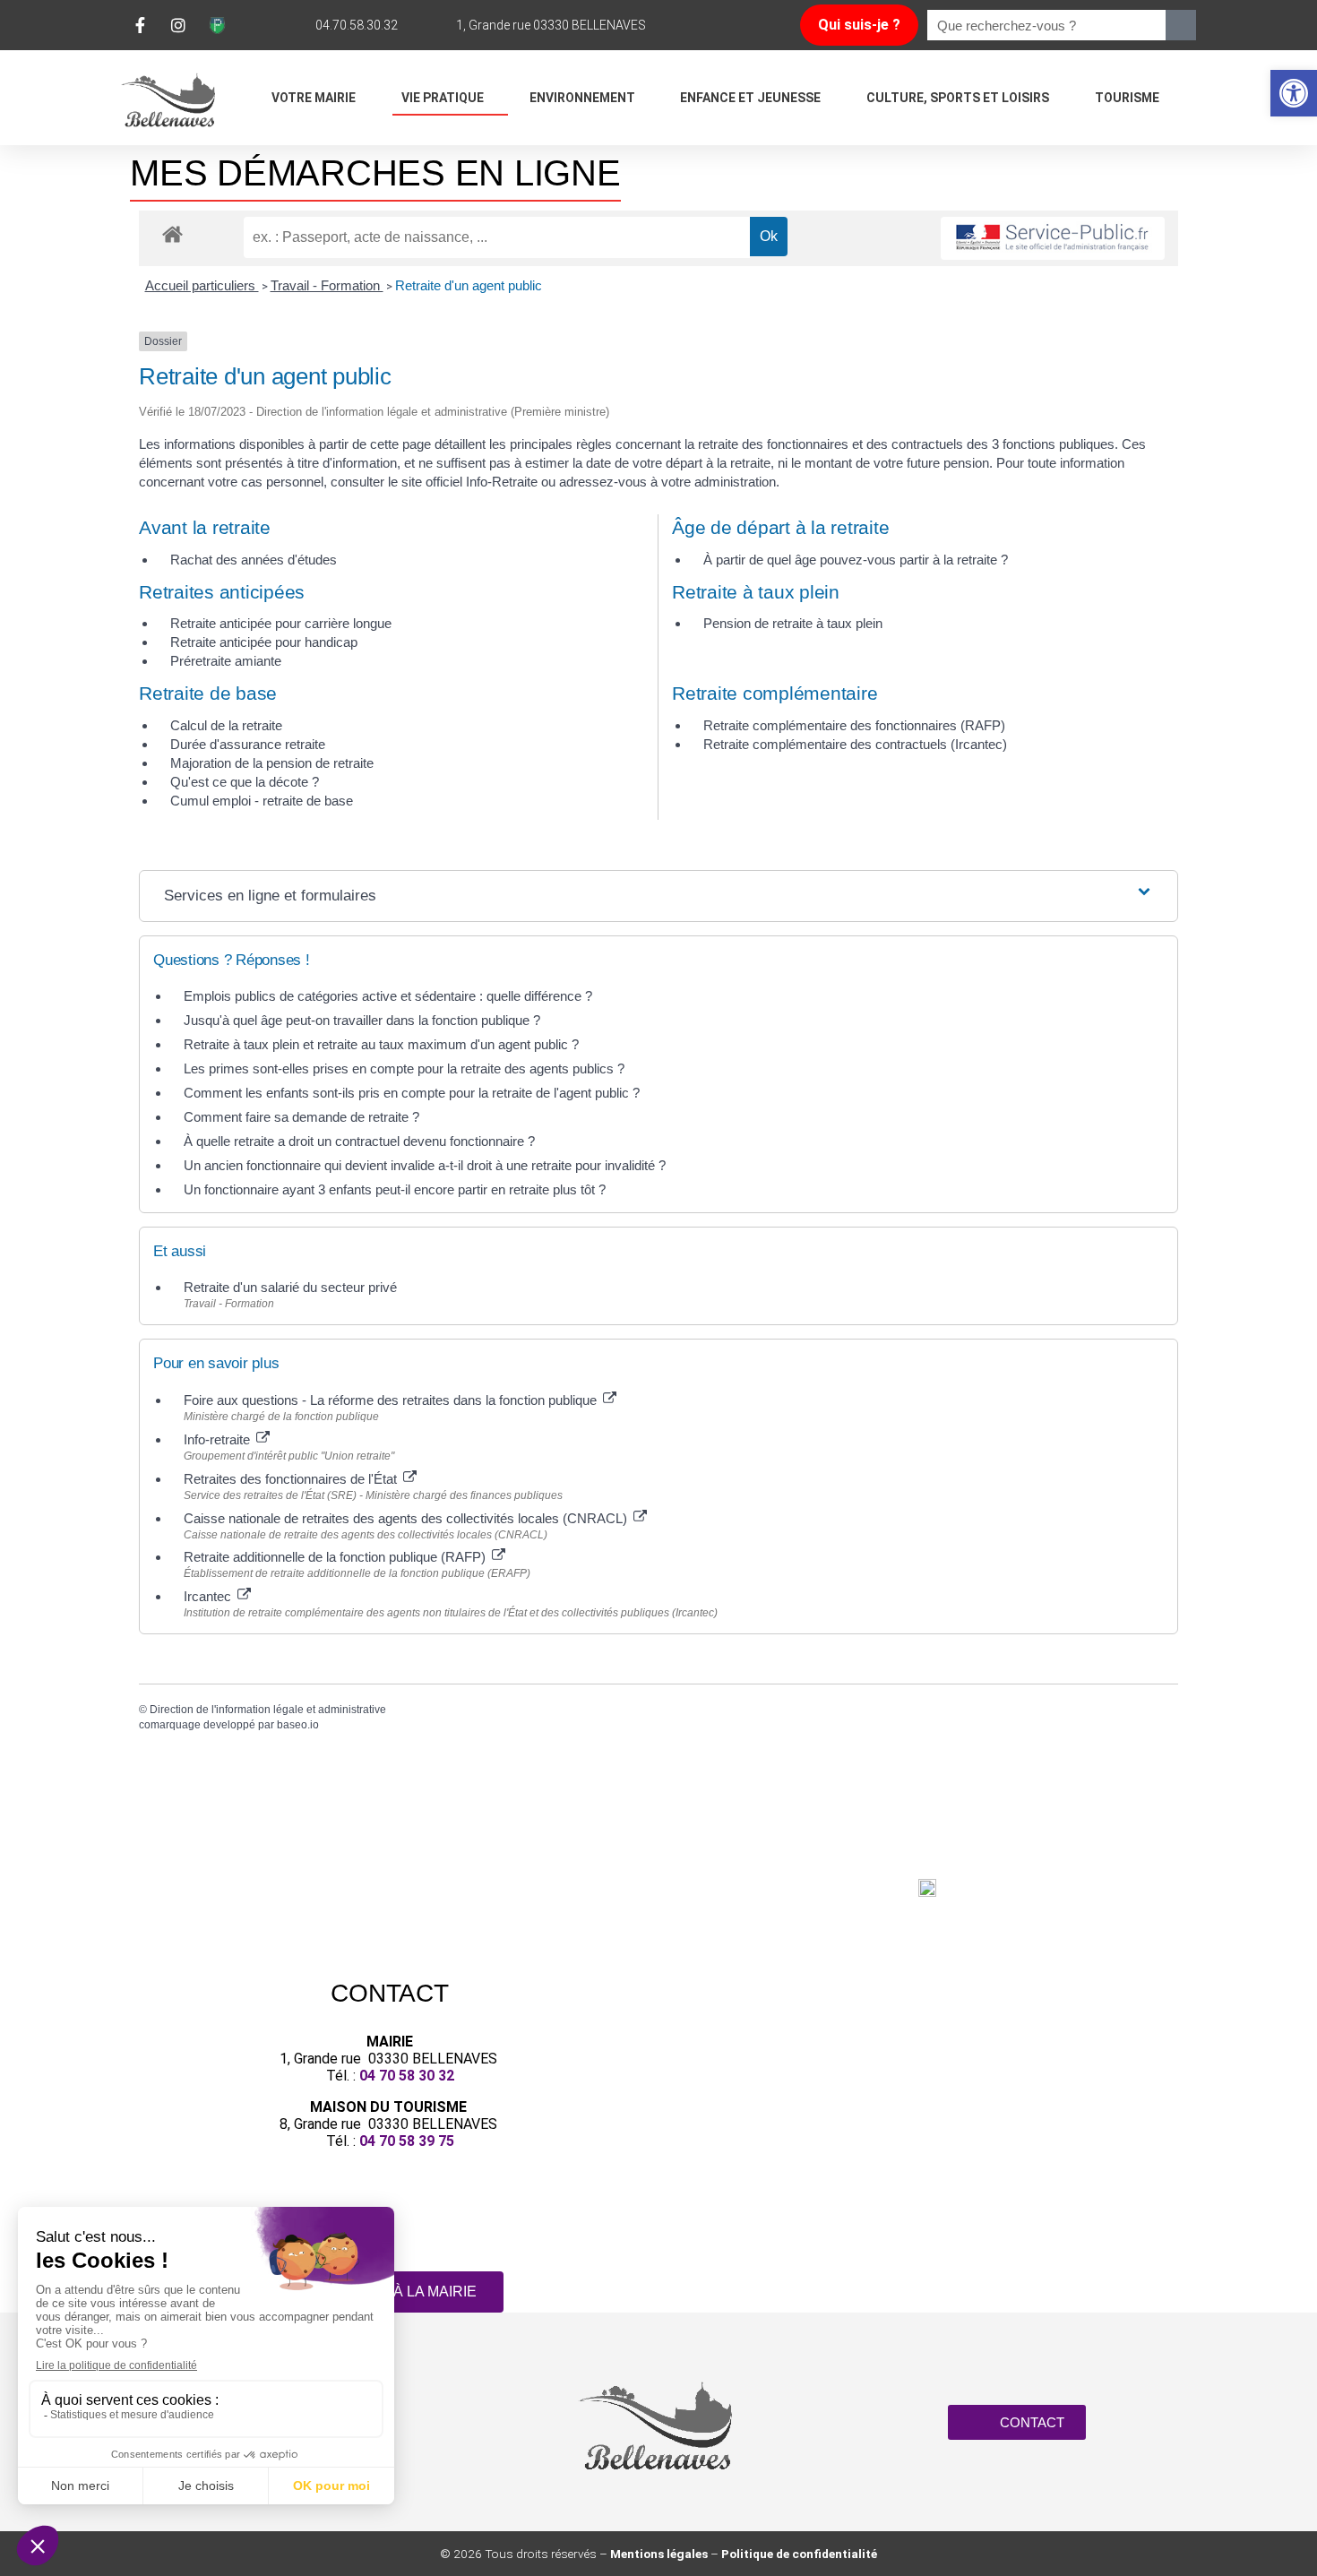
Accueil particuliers (202, 285)
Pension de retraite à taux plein (793, 623)
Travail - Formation (327, 285)
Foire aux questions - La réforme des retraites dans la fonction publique (392, 1400)
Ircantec (209, 1596)
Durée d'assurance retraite (248, 744)
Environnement (582, 98)
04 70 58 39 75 (407, 2141)
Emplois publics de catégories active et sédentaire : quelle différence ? (388, 996)
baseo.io (298, 1725)
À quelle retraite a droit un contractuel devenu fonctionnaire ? (359, 1141)
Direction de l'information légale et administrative (268, 1710)
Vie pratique (443, 98)
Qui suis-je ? (859, 25)
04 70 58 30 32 (407, 2076)
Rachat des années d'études (254, 560)
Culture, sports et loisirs (958, 98)
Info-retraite (219, 1439)
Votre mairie (314, 98)
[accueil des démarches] (172, 233)
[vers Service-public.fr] (1053, 239)
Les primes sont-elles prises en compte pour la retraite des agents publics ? (404, 1068)
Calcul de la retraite (226, 725)
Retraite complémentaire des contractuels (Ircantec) (855, 744)
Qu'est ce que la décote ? (245, 782)
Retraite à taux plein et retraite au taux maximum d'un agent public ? (381, 1044)
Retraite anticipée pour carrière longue (281, 623)
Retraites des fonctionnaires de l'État (292, 1479)
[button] (1294, 93)
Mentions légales (659, 2554)
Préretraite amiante (226, 661)
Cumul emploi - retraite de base (262, 801)
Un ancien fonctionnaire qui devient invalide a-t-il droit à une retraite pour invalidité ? (425, 1165)
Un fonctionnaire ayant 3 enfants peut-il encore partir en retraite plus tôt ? (395, 1189)
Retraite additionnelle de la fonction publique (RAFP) (336, 1557)
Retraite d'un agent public (469, 285)
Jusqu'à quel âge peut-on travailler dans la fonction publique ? (362, 1020)
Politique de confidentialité (799, 2554)
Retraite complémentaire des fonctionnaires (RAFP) (854, 725)
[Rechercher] (1181, 25)
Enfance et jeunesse (750, 98)
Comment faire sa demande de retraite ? (301, 1117)
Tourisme (1127, 98)
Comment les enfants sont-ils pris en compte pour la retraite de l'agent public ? (412, 1093)
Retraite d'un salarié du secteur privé (290, 1287)
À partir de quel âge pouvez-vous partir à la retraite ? (856, 560)
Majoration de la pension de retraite (272, 763)
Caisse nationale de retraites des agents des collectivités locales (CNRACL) (407, 1518)
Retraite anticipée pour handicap (264, 642)
